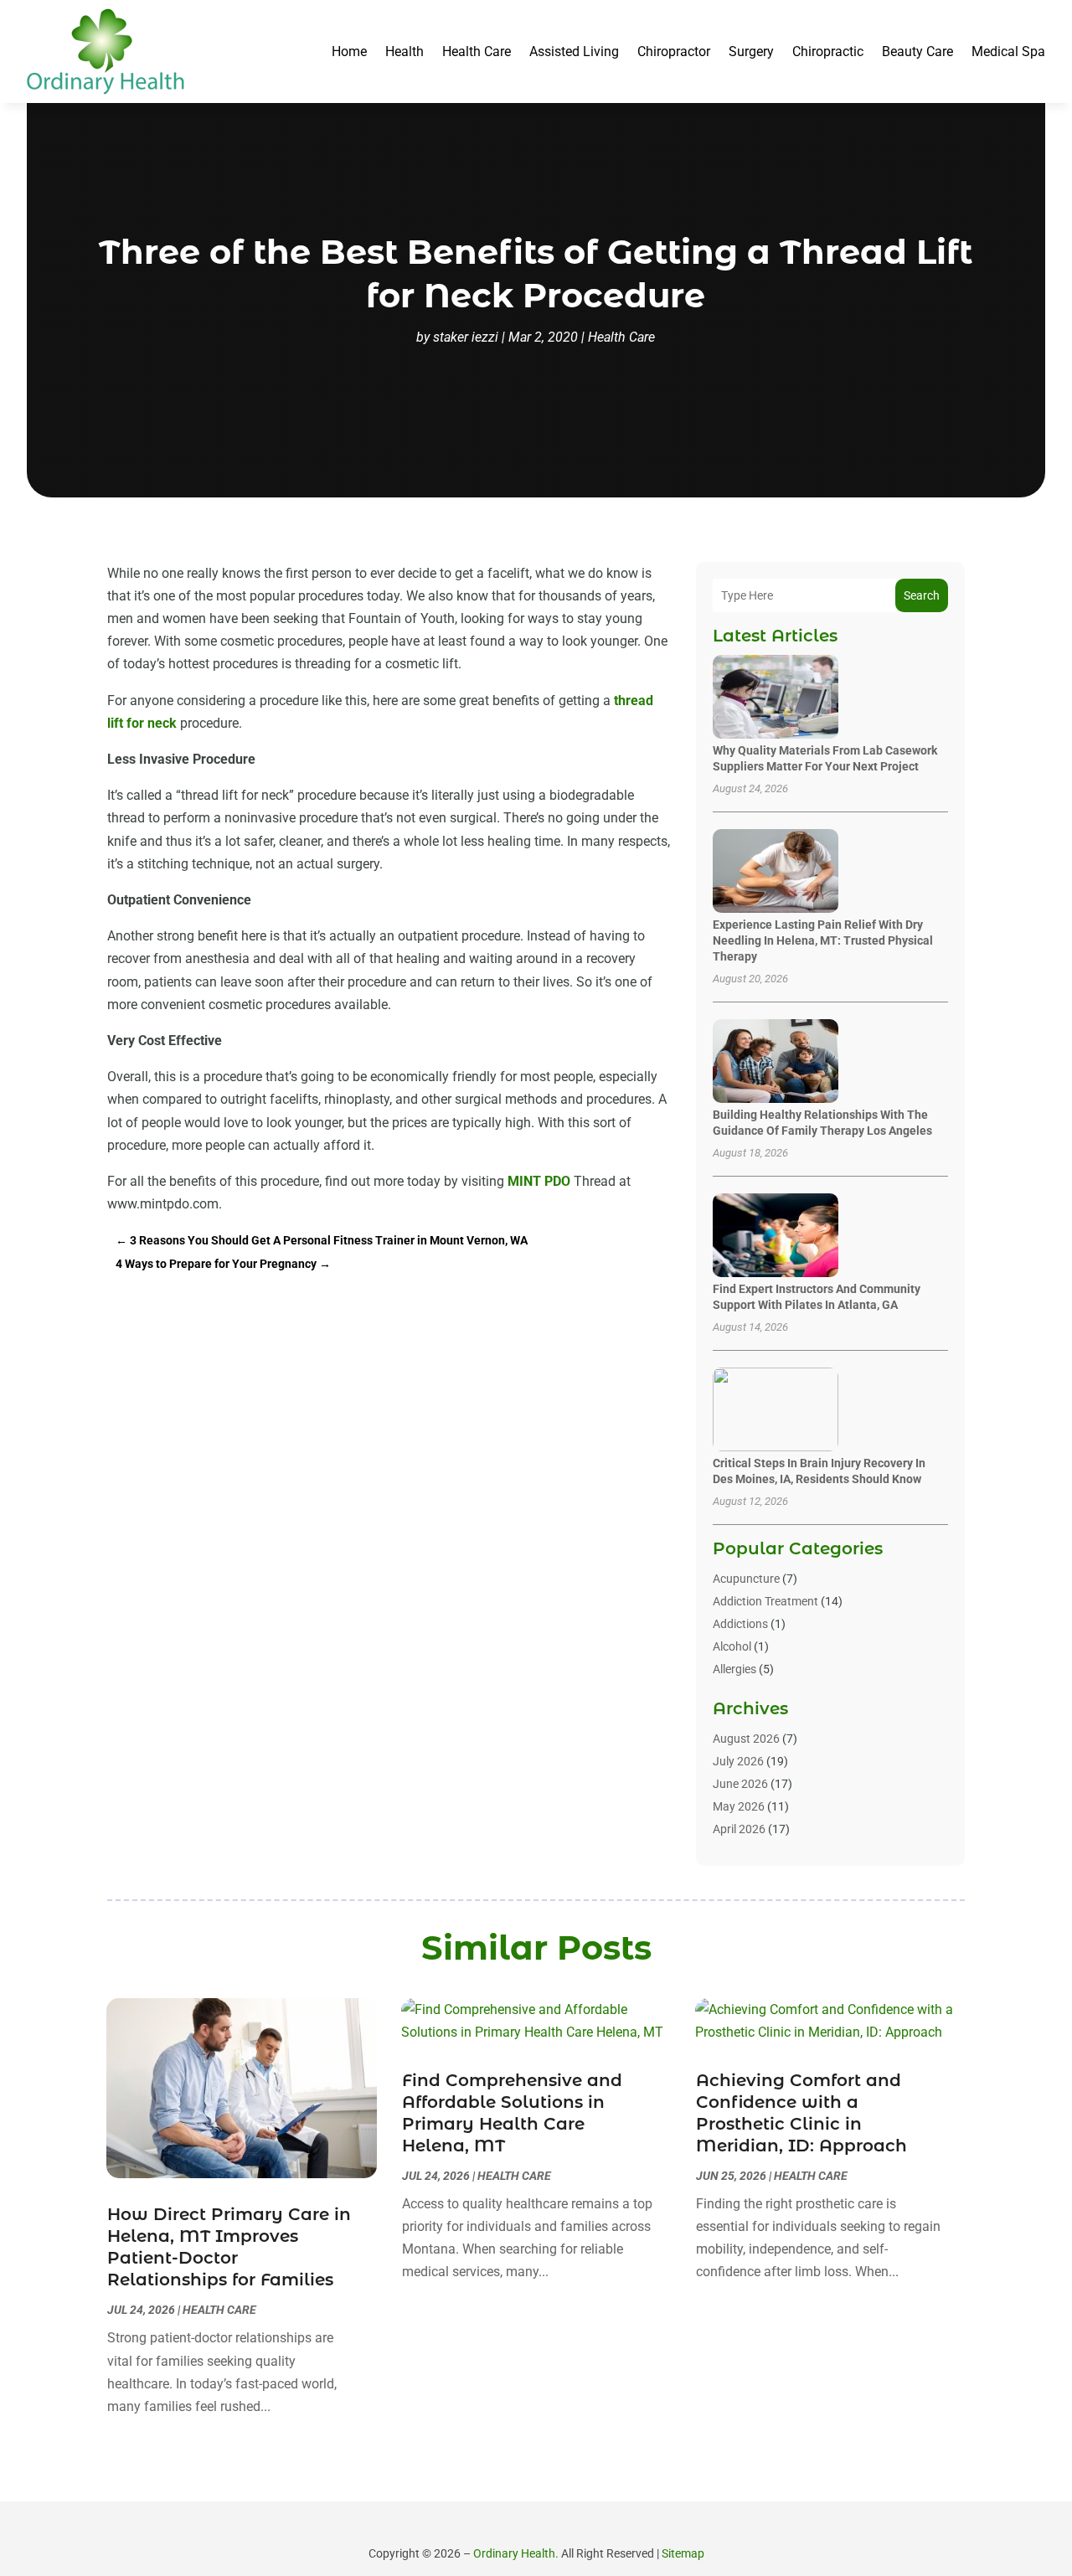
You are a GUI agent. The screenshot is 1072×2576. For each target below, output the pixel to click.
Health (405, 52)
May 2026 (739, 1806)
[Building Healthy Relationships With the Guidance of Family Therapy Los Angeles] (776, 1062)
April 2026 (739, 1829)
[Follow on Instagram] (551, 2526)
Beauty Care (917, 52)
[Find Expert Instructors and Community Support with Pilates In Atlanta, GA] (776, 1236)
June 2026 (740, 1784)
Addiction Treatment (765, 1601)
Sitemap (683, 2553)
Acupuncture (746, 1579)
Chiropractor (674, 52)
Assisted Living (574, 52)
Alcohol (732, 1646)
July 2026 (738, 1761)
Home (349, 52)
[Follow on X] (521, 2526)
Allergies (734, 1669)
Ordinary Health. (516, 2553)
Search (922, 595)
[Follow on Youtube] (581, 2526)
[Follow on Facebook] (491, 2526)
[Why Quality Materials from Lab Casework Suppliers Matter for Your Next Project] (776, 698)
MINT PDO (539, 1181)
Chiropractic (828, 52)
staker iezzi (466, 337)
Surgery (751, 52)
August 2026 (746, 1739)
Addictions (740, 1624)
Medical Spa (1008, 52)
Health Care (477, 52)
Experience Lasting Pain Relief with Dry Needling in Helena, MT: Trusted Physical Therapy (823, 940)
